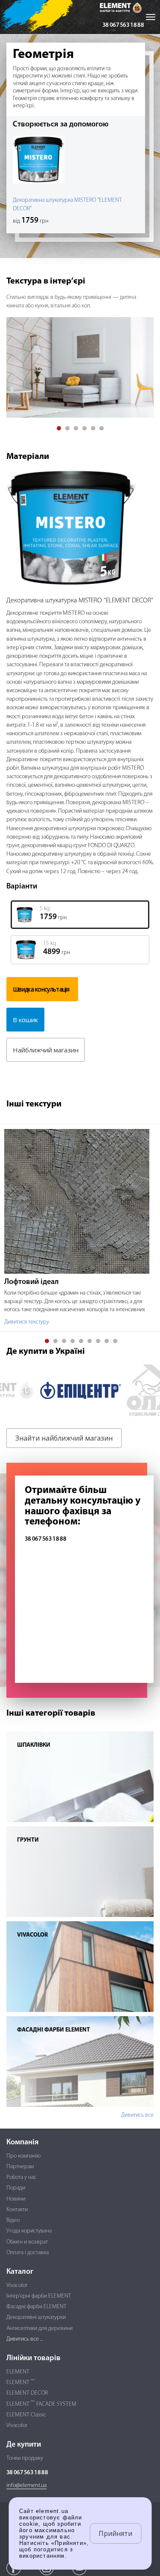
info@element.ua (26, 2486)
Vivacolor (17, 2285)
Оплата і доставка (28, 2253)
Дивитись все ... (25, 2339)
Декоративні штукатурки (36, 2317)
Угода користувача (29, 2231)
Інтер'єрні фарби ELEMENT (39, 2296)
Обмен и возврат (27, 2242)
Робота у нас (21, 2177)
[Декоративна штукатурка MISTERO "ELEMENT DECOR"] (80, 529)
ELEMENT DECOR (27, 2393)
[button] (59, 428)
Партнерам (20, 2167)
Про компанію (23, 2156)
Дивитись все (137, 2115)
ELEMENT (18, 2372)
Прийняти (115, 2533)
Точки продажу (25, 2458)
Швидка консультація (41, 989)
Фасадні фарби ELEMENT (36, 2307)
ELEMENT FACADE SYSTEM (41, 2404)
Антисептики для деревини (39, 2328)
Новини (16, 2199)
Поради (16, 2188)
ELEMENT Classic (26, 2415)
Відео (13, 2220)
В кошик (25, 1020)
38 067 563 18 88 (123, 25)
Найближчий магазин (46, 1050)
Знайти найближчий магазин (64, 1438)
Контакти (17, 2210)
